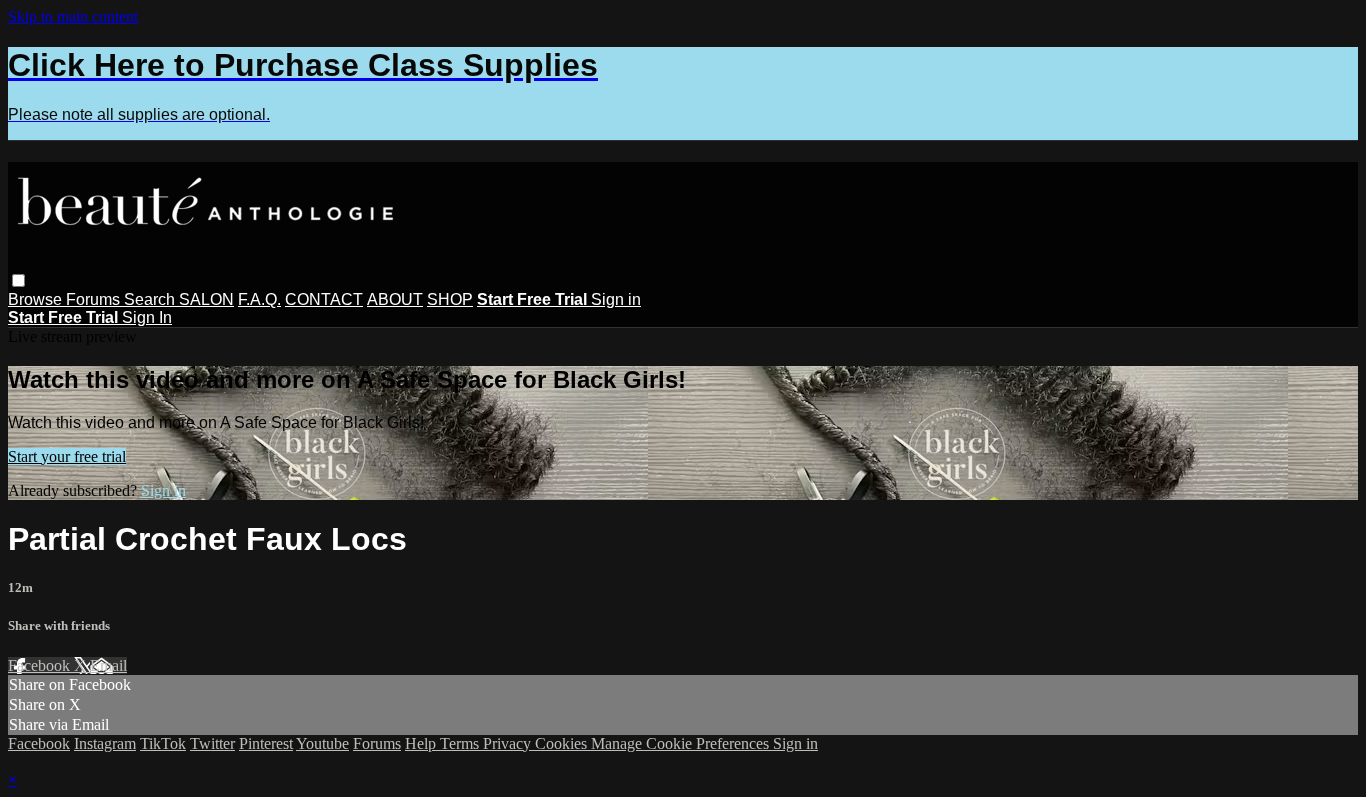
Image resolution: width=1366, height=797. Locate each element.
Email (108, 665)
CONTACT (324, 299)
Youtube (322, 743)
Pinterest (266, 743)
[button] (18, 280)
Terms (461, 743)
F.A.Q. (259, 299)
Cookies (563, 743)
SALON (206, 299)
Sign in (616, 299)
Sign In (147, 317)
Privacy (509, 743)
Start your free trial (67, 456)
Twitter (212, 743)
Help (422, 743)
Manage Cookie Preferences (682, 743)
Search (151, 299)
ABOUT (395, 299)
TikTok (163, 743)
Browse (37, 299)
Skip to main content (73, 16)
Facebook (41, 665)
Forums (95, 299)
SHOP (450, 299)
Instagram (105, 743)
